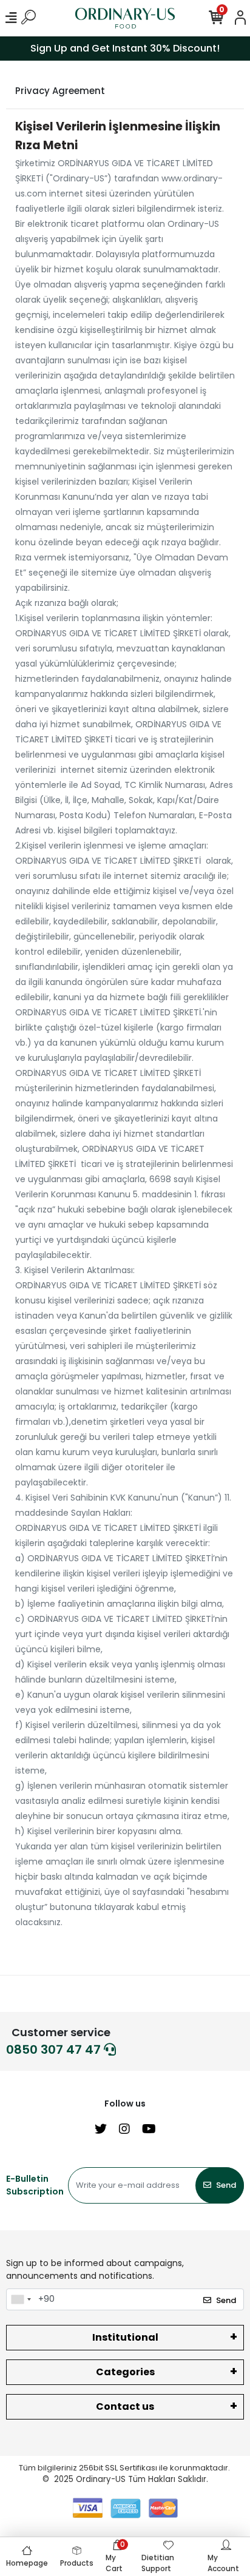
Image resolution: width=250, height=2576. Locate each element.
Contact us (125, 2406)
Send (226, 2185)
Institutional (125, 2337)
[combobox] (21, 2299)
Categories (125, 2372)
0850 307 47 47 (55, 2050)
